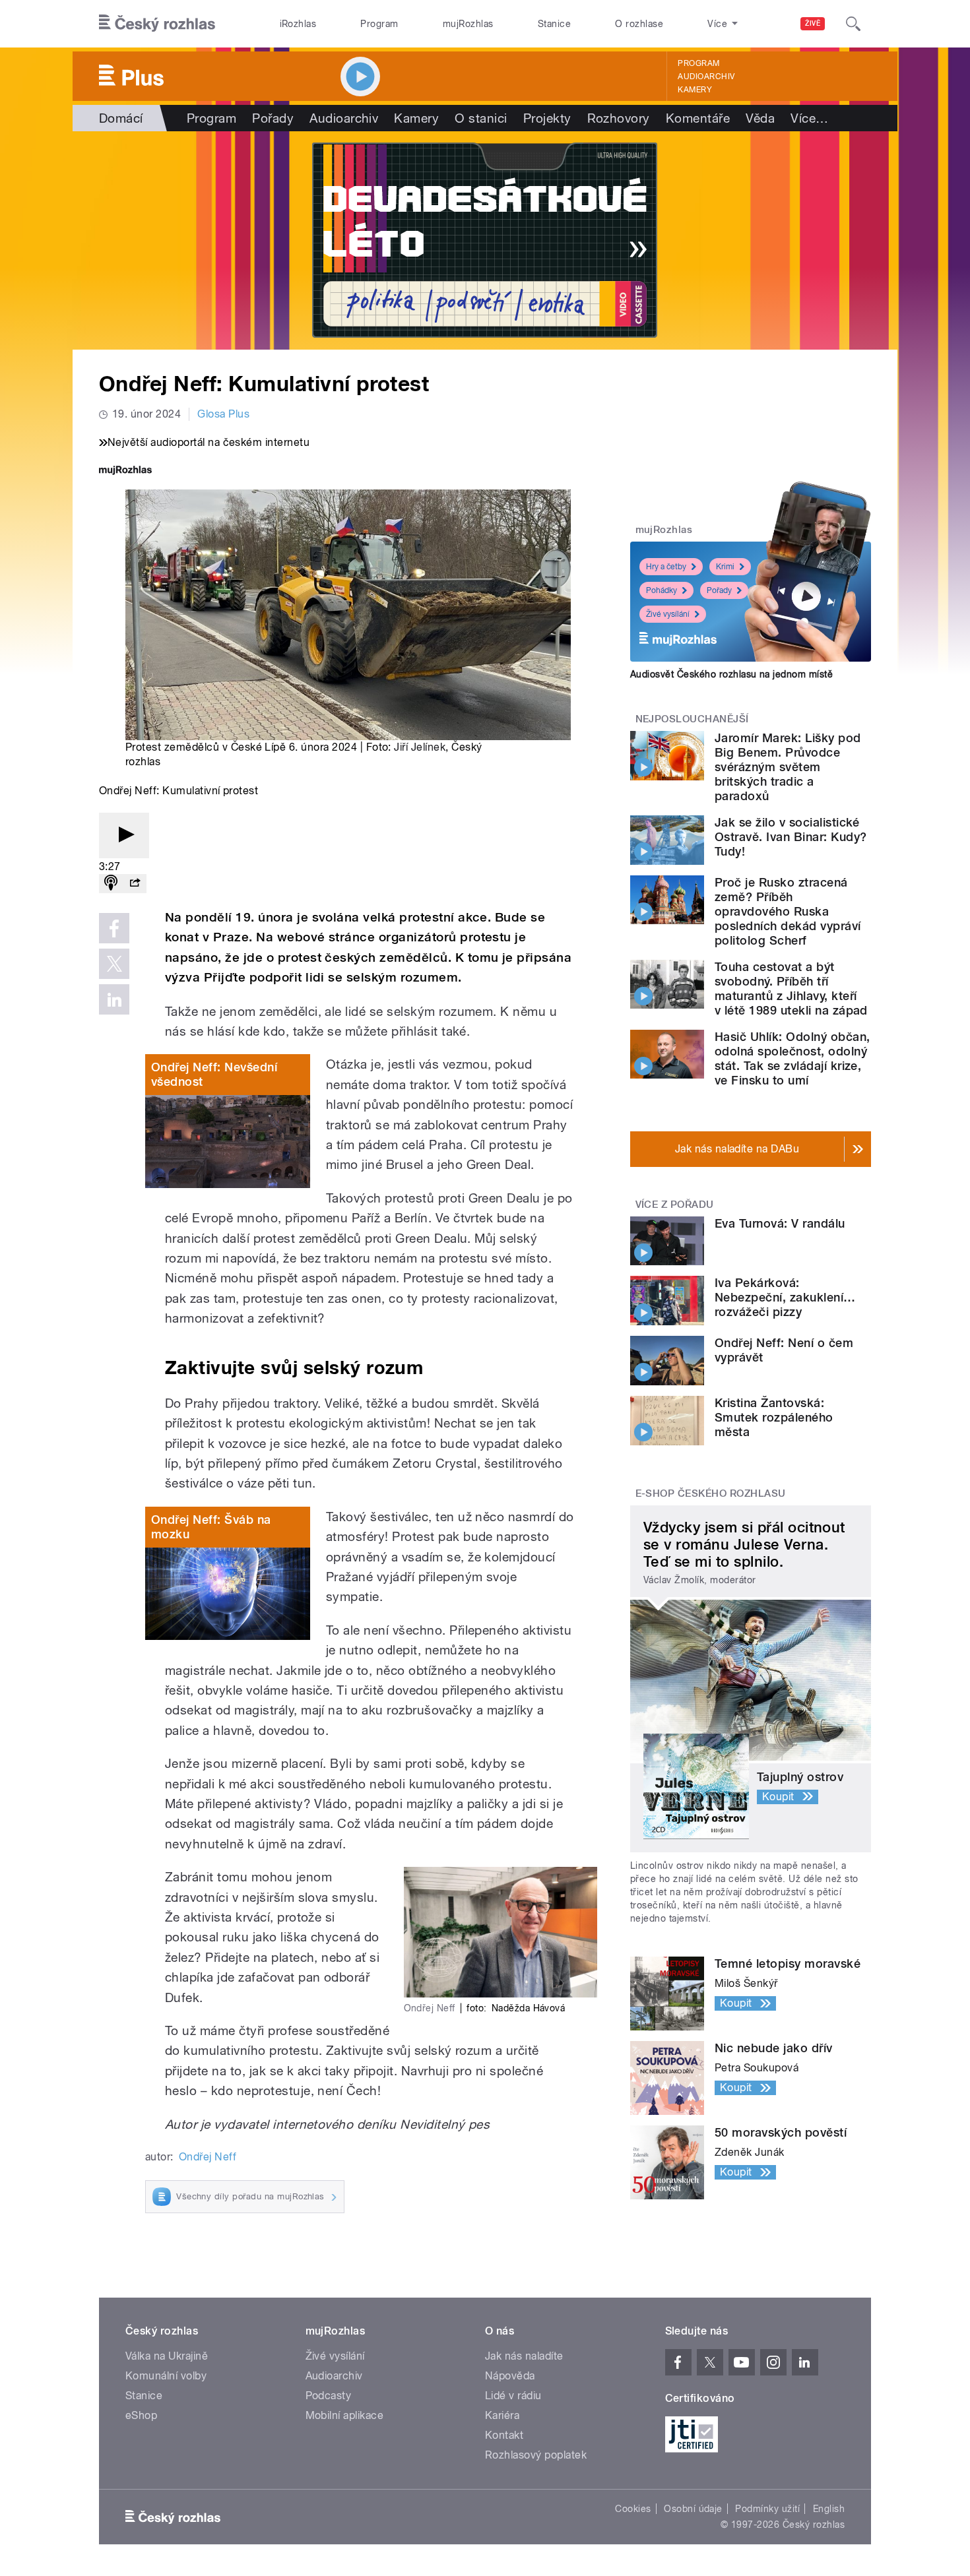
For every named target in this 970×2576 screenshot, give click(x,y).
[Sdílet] (135, 884)
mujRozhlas (468, 24)
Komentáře (698, 118)
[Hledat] (853, 24)
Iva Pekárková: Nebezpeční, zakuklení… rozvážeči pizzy (785, 1297)
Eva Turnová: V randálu (780, 1223)
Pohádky (662, 590)
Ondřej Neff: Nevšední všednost (214, 1074)
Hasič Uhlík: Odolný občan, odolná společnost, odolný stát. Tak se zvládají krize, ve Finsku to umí (792, 1058)
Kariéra (502, 2415)
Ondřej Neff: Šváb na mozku (211, 1527)
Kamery (695, 90)
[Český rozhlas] (157, 24)
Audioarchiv (706, 77)
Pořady (273, 118)
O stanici (481, 118)
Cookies (633, 2509)
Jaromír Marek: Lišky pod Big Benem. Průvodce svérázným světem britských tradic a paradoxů (788, 767)
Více (809, 118)
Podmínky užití (767, 2509)
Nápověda (510, 2376)
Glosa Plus (223, 414)
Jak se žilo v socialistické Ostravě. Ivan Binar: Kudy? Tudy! (791, 837)
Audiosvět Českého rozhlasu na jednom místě (731, 674)
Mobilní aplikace (345, 2415)
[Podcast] (111, 884)
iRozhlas (298, 24)
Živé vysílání (668, 614)
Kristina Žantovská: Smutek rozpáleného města (774, 1417)
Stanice (554, 24)
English (829, 2509)
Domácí (121, 118)
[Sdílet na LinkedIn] (114, 999)
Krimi (725, 567)
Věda (760, 118)
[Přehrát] (124, 835)
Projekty (547, 118)
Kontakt (504, 2435)
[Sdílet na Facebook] (114, 928)
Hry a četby (666, 567)
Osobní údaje (693, 2509)
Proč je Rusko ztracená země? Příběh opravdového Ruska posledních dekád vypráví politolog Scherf (788, 911)
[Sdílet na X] (114, 964)
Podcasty (329, 2396)
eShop (141, 2415)
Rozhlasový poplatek (536, 2455)
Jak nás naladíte (524, 2356)
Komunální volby (166, 2376)
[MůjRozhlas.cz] (125, 471)
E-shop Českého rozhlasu (711, 1493)
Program (379, 24)
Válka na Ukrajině (167, 2356)
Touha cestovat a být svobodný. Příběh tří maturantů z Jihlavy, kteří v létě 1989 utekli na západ (791, 989)
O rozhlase (639, 24)
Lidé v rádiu (513, 2396)
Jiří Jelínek (420, 747)
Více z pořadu (675, 1205)
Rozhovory (619, 118)
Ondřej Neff (208, 2157)
